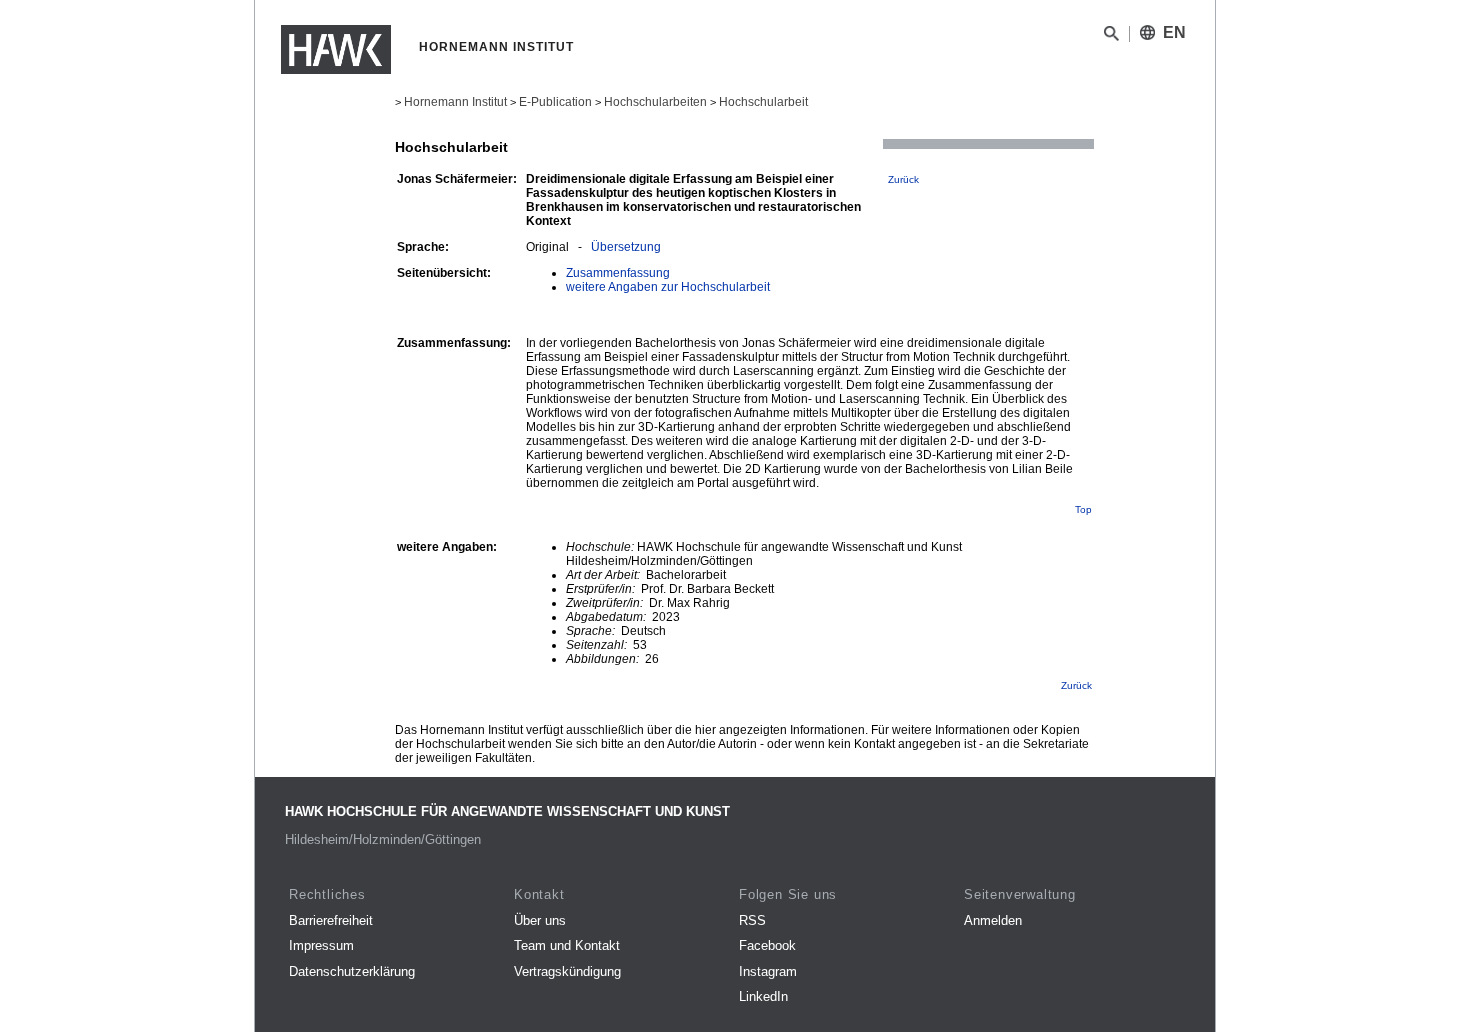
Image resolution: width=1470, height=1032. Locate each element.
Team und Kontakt (567, 945)
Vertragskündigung (567, 971)
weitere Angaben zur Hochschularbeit (668, 287)
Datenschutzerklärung (352, 971)
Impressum (321, 945)
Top (1083, 509)
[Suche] (1111, 37)
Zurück (903, 179)
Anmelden (993, 920)
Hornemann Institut (455, 102)
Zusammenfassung (618, 273)
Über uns (540, 920)
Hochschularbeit (763, 102)
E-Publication (555, 102)
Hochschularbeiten (655, 102)
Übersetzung (626, 247)
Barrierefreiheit (331, 920)
